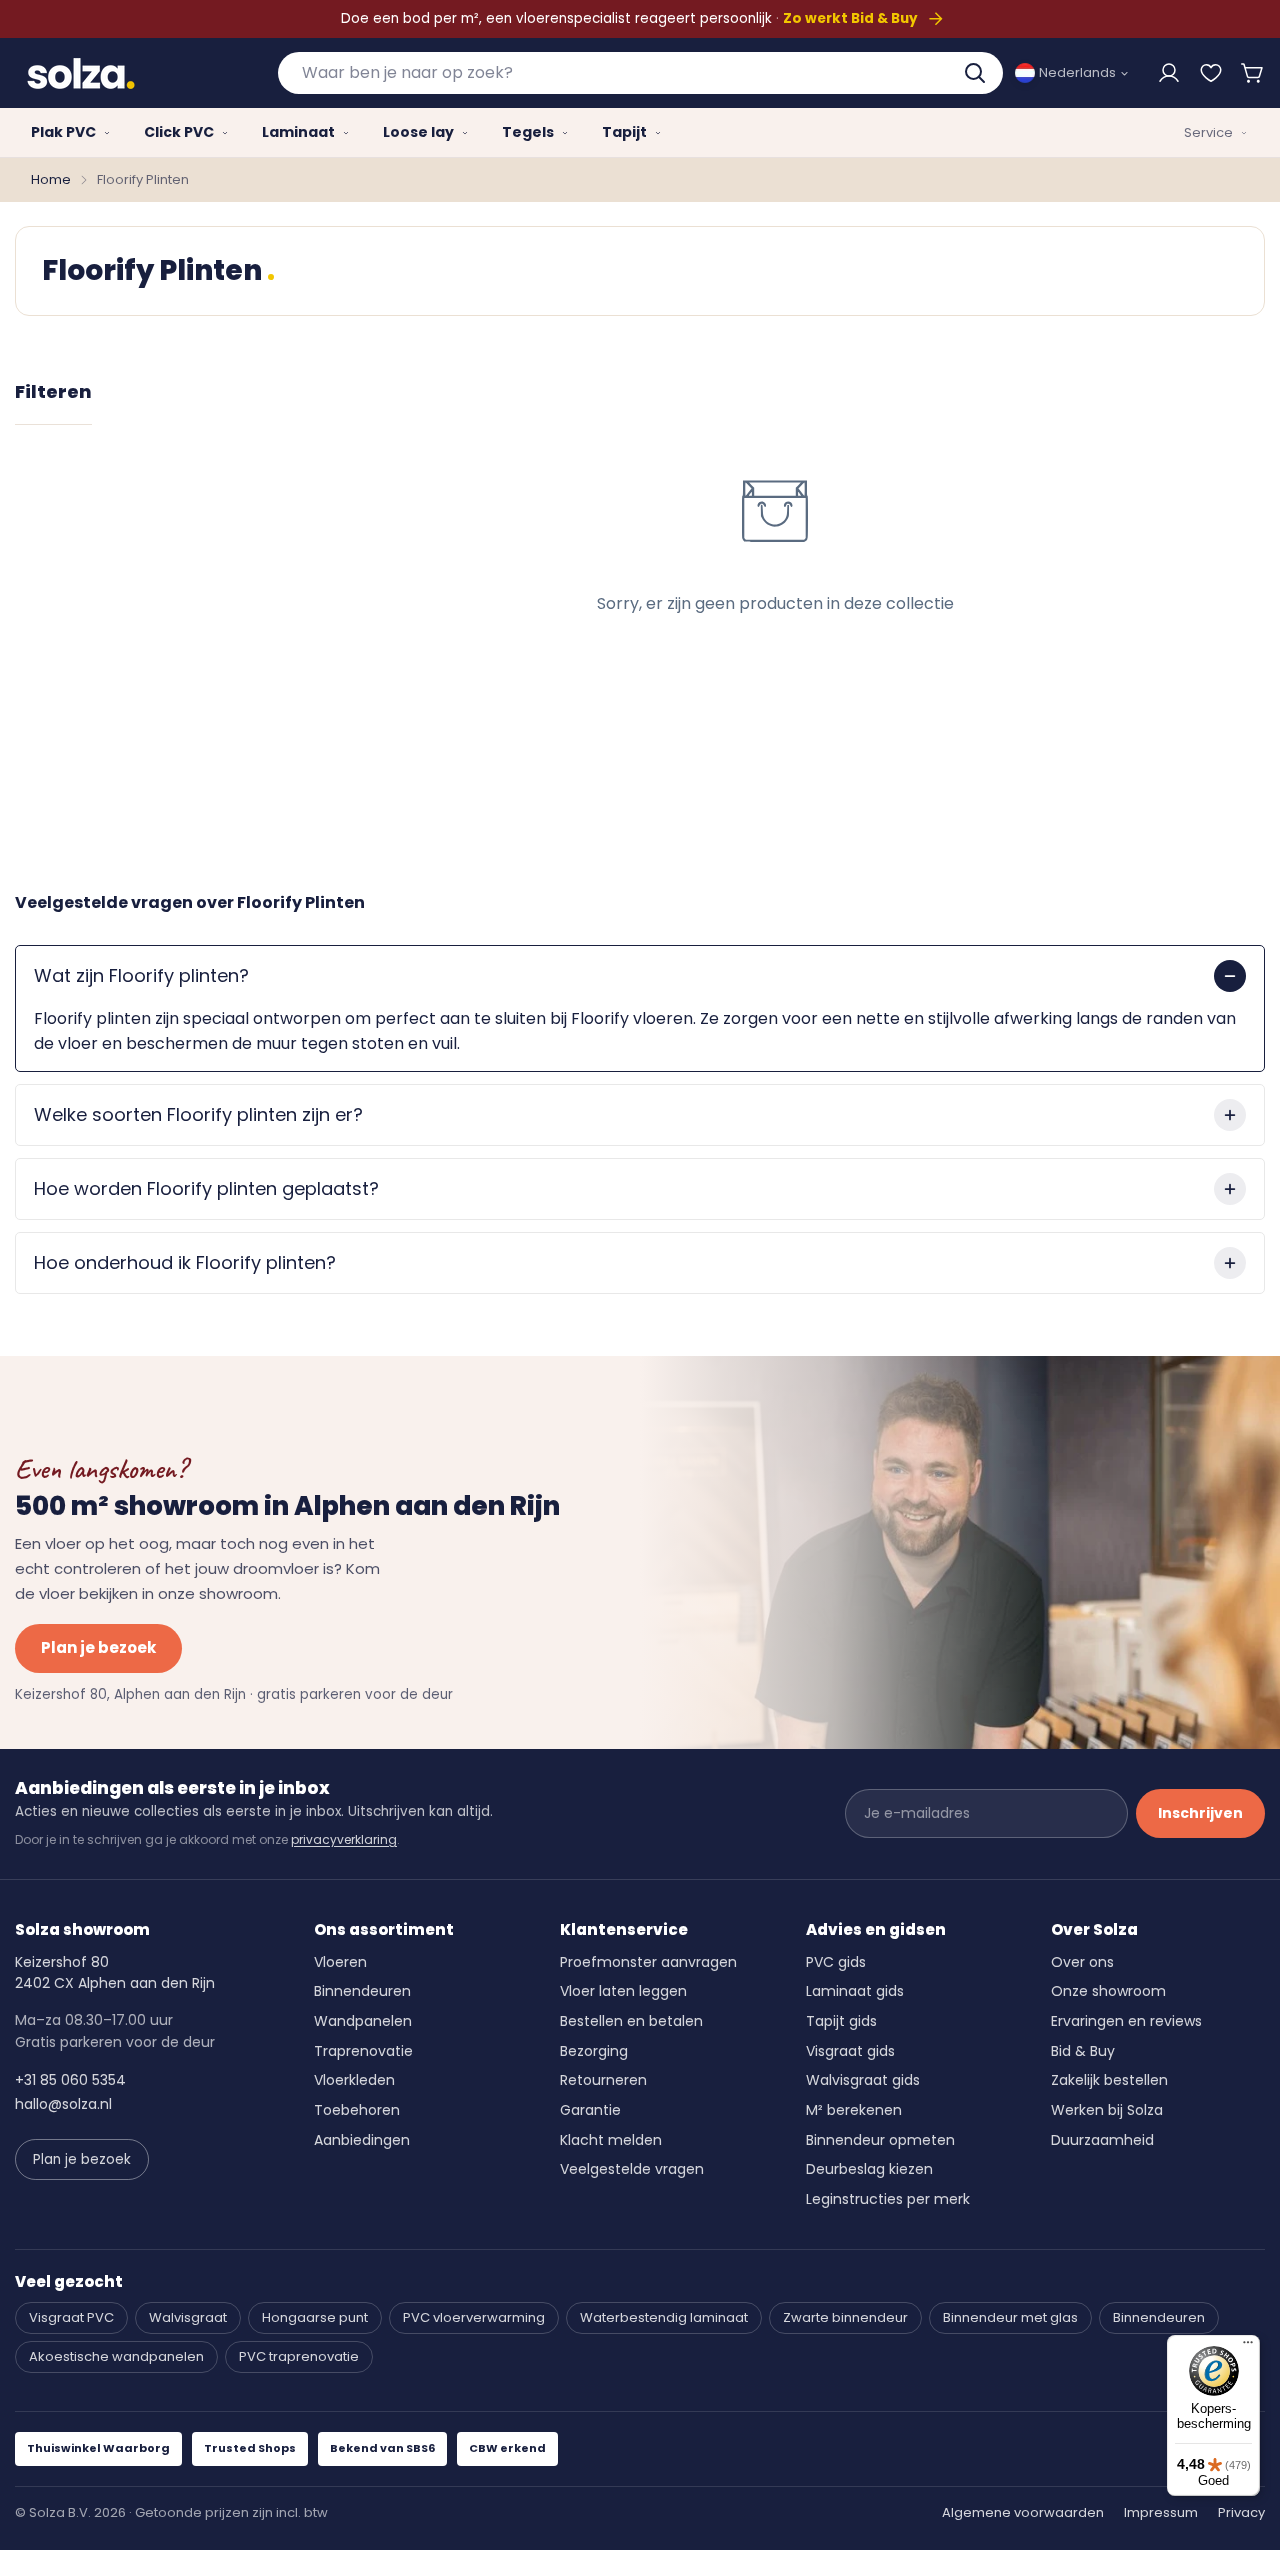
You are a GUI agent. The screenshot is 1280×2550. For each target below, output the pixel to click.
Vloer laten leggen (623, 1991)
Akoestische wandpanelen (116, 2356)
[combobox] (640, 73)
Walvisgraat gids (863, 2080)
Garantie (590, 2110)
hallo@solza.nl (63, 2104)
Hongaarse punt (315, 2317)
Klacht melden (611, 2140)
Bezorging (594, 2051)
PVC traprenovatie (299, 2356)
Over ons (1082, 1962)
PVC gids (836, 1962)
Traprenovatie (363, 2051)
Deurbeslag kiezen (869, 2169)
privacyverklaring (344, 1839)
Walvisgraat (188, 2317)
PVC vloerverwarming (474, 2317)
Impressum (1161, 2512)
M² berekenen (854, 2110)
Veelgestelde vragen (632, 2169)
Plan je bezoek (98, 1647)
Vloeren (340, 1962)
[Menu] (1248, 2347)
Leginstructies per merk (888, 2199)
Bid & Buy (1083, 2051)
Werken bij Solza (1107, 2110)
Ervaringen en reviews (1126, 2021)
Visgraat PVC (71, 2317)
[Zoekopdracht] (977, 73)
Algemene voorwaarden (1023, 2512)
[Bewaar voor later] (1211, 73)
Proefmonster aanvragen (648, 1962)
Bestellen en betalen (631, 2021)
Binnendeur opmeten (880, 2140)
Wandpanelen (363, 2021)
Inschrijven (1200, 1813)
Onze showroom (1108, 1991)
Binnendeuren (362, 1991)
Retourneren (603, 2080)
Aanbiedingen (362, 2140)
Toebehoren (357, 2110)
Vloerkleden (354, 2080)
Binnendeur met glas (1010, 2317)
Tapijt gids (841, 2021)
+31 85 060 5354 (70, 2080)
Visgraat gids (850, 2051)
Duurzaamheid (1102, 2140)
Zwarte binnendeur (845, 2317)
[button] (1253, 73)
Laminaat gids (855, 1991)
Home (51, 179)
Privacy (1241, 2512)
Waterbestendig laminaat (664, 2317)
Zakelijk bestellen (1109, 2080)
